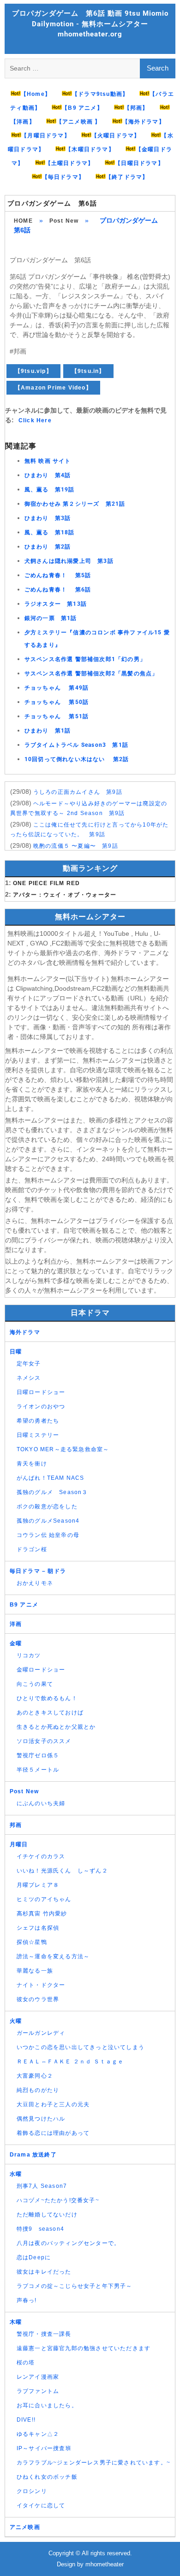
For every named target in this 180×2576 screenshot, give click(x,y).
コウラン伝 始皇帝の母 (48, 1535)
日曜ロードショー (41, 1392)
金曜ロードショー (41, 1670)
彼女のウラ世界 (38, 1999)
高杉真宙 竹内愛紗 (42, 1914)
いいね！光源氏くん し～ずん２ (62, 1871)
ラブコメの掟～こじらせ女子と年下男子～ (75, 2286)
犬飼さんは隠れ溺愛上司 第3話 (69, 561)
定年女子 (29, 1364)
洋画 (16, 1624)
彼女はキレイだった (44, 2272)
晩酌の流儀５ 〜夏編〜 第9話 (76, 846)
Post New (64, 221)
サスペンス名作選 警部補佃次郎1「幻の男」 (85, 659)
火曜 (16, 2021)
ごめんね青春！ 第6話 (58, 590)
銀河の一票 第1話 (51, 618)
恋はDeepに (34, 2257)
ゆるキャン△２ (38, 2434)
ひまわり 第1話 (48, 731)
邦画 (16, 1825)
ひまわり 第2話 (48, 547)
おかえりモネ (35, 1583)
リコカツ (29, 1655)
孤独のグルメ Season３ (52, 1492)
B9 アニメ (24, 1605)
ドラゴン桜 (32, 1549)
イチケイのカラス (41, 1856)
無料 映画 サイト (48, 461)
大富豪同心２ (35, 2076)
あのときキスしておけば (50, 1713)
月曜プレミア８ (38, 1885)
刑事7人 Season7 (42, 2186)
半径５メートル (38, 1770)
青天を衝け (32, 1464)
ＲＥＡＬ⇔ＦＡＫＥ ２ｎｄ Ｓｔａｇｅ (70, 2062)
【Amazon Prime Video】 (53, 388)
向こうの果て (35, 1684)
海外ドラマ (25, 1332)
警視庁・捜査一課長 (44, 2334)
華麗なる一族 (35, 1971)
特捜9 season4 (40, 2229)
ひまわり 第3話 (48, 518)
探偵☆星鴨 (32, 1942)
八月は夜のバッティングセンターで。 (68, 2243)
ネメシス (29, 1378)
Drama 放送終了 (33, 2155)
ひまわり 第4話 (48, 475)
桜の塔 (26, 2363)
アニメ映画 (25, 2527)
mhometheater (105, 2564)
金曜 (16, 1643)
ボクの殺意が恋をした (47, 1507)
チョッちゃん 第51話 (57, 716)
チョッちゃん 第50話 (57, 702)
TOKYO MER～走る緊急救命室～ (63, 1449)
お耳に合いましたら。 (47, 2405)
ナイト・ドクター (41, 1985)
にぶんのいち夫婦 (41, 1803)
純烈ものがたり (38, 2090)
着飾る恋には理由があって (53, 2133)
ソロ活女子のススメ (44, 1741)
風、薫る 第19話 (50, 490)
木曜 (16, 2322)
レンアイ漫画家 (38, 2377)
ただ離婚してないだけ (47, 2215)
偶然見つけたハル (41, 2119)
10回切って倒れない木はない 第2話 (77, 759)
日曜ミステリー (38, 1435)
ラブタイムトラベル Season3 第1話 (76, 745)
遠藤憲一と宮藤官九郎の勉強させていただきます (84, 2348)
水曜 (16, 2174)
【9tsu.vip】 (33, 371)
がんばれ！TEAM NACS (51, 1478)
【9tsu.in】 (88, 371)
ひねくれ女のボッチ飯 (47, 2477)
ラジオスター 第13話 (56, 604)
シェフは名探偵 (38, 1928)
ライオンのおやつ (41, 1406)
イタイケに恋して (41, 2505)
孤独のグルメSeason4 (48, 1521)
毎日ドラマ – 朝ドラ (38, 1571)
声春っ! (27, 2300)
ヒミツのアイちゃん (44, 1899)
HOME (23, 221)
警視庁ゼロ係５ (38, 1755)
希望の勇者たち (38, 1421)
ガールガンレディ (41, 2033)
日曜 (16, 1352)
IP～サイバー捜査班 (44, 2448)
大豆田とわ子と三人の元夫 (53, 2104)
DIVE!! (26, 2420)
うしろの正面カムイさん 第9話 (78, 792)
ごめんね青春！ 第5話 (58, 575)
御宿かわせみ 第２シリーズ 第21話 (75, 504)
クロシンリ (32, 2491)
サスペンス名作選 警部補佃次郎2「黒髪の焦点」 (91, 674)
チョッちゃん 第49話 (57, 688)
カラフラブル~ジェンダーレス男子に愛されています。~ (93, 2463)
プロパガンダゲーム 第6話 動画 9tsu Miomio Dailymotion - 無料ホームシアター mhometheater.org (90, 24)
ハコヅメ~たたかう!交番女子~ (58, 2200)
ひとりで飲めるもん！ (47, 1698)
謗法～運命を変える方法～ (53, 1956)
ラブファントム (38, 2391)
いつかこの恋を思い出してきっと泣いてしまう (81, 2047)
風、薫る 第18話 (50, 532)
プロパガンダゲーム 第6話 (52, 203)
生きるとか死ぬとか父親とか (56, 1727)
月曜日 (19, 1844)
